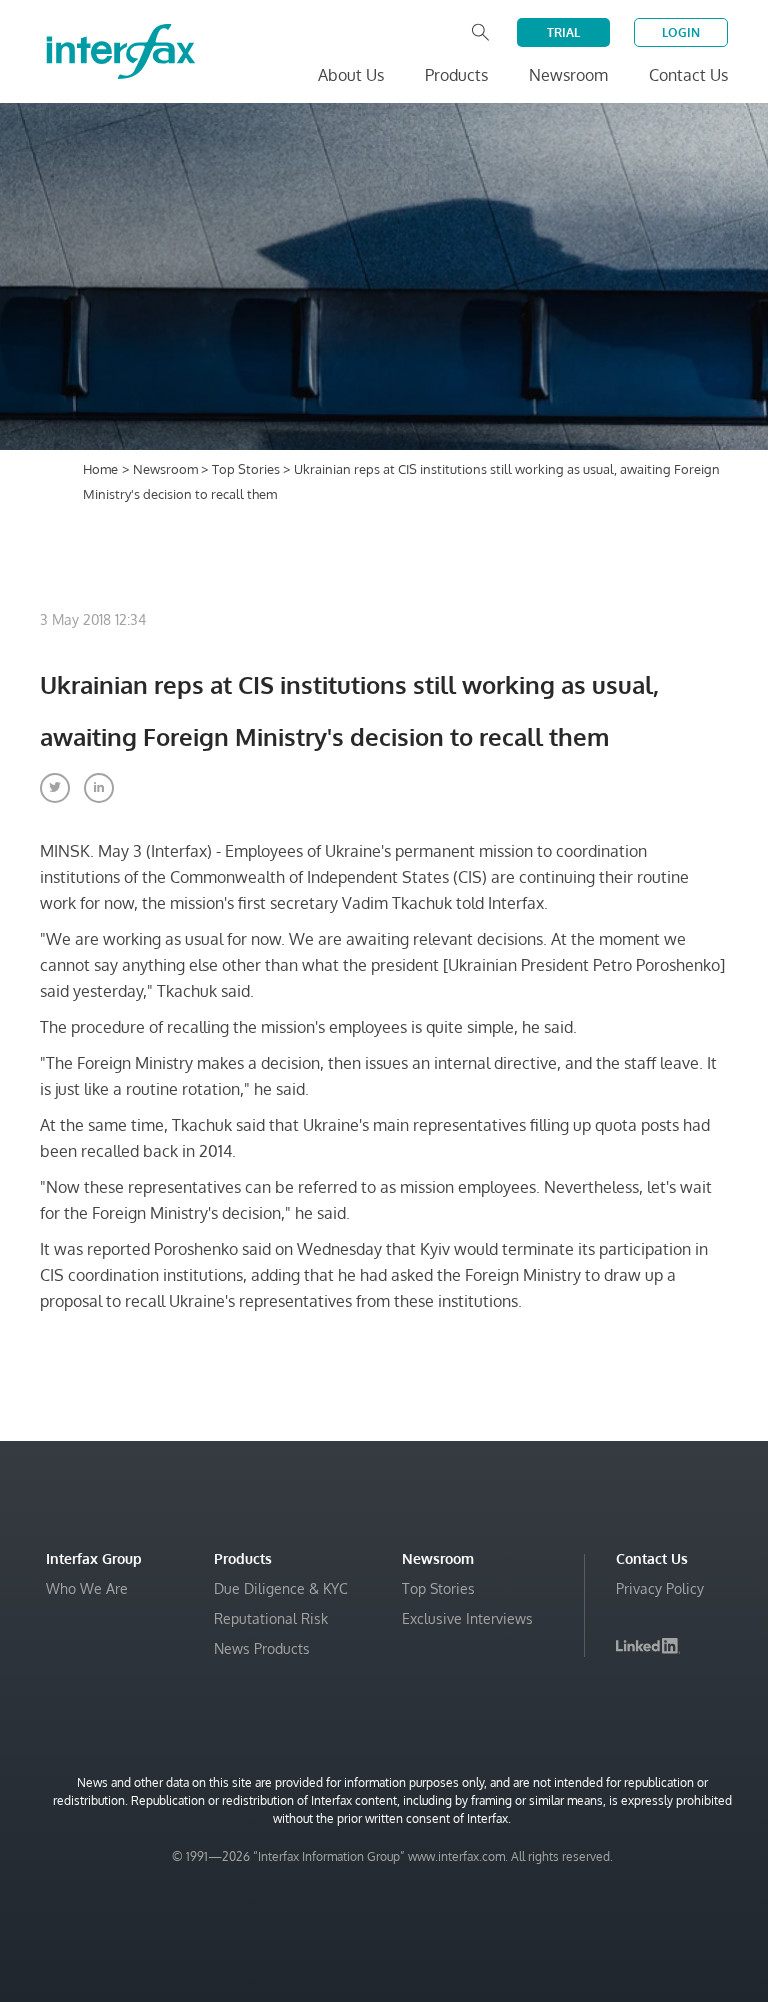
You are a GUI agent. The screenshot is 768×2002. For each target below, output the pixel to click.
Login (681, 32)
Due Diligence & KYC (281, 1588)
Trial (563, 32)
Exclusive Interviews (467, 1618)
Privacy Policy (660, 1588)
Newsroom (167, 469)
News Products (262, 1648)
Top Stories (247, 469)
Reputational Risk (271, 1618)
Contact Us (688, 75)
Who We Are (87, 1588)
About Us (351, 75)
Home (100, 469)
